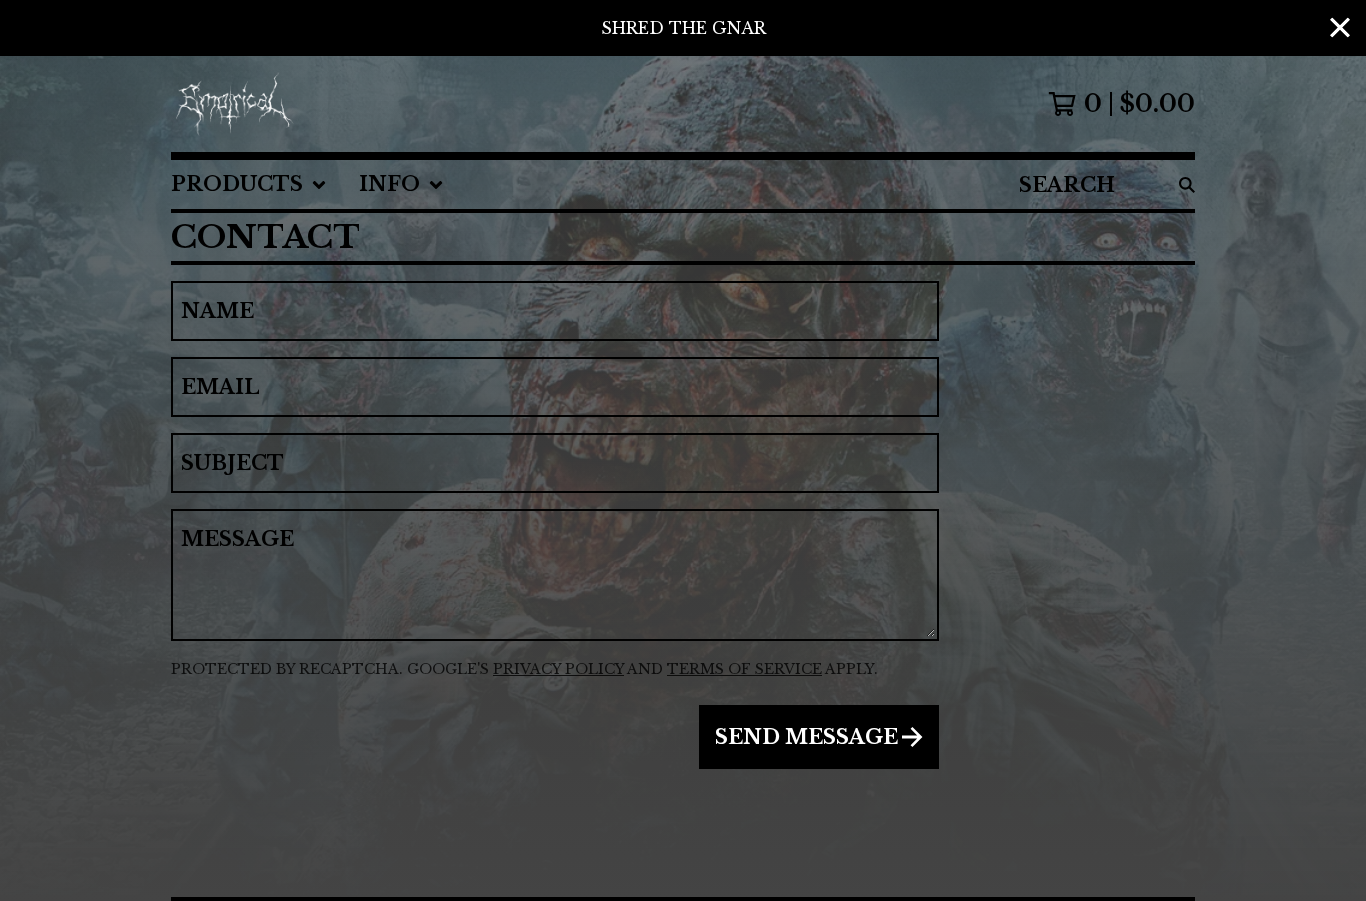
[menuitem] (249, 184)
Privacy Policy (558, 669)
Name (217, 311)
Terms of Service (744, 669)
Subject (232, 463)
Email (220, 387)
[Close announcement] (1340, 28)
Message (237, 539)
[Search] (1187, 184)
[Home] (235, 104)
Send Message (806, 737)
